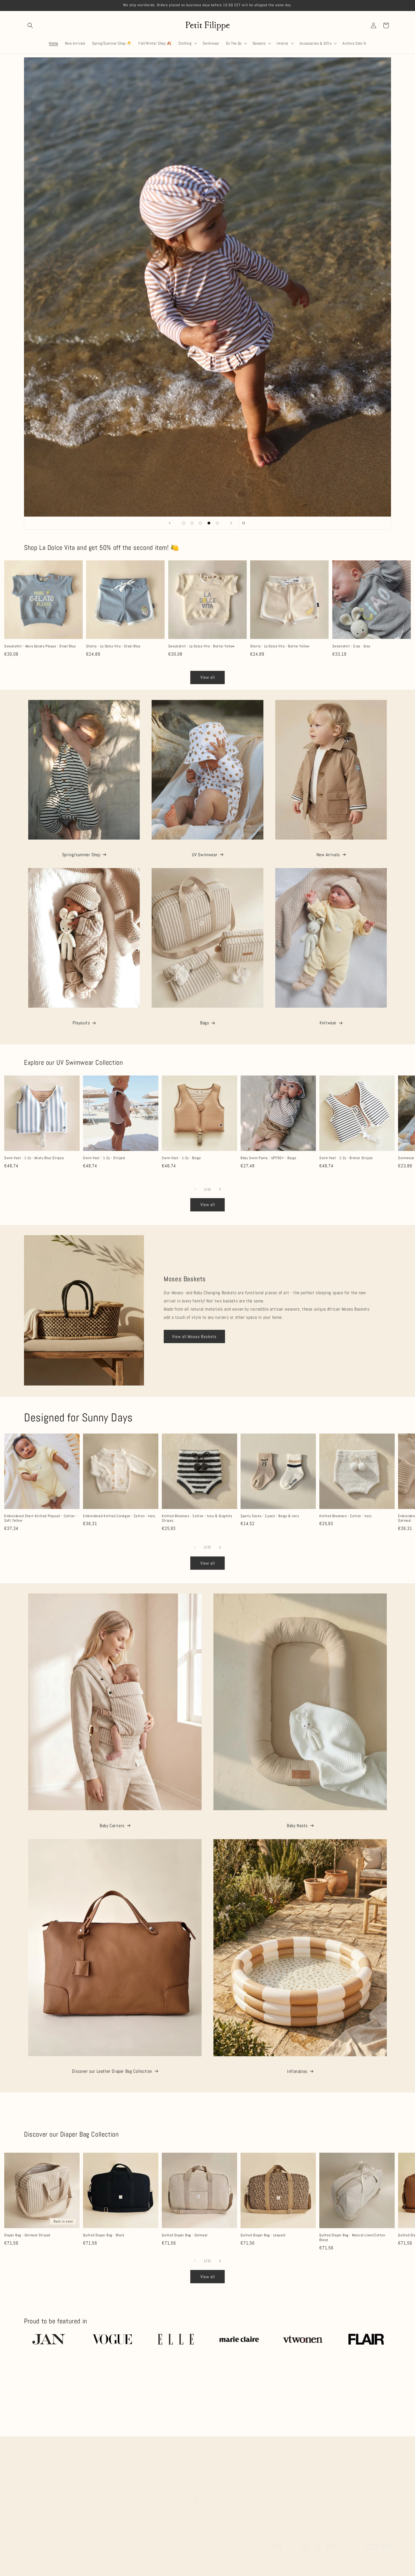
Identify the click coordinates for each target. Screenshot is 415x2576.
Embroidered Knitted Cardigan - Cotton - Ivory (119, 1516)
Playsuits (81, 1023)
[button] (30, 25)
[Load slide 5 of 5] (217, 523)
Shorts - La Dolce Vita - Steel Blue (113, 646)
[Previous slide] (170, 523)
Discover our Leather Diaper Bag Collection (112, 2071)
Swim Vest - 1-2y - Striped (104, 1158)
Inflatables (297, 2071)
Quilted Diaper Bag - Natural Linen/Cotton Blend (352, 2232)
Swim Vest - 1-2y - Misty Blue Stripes (34, 1158)
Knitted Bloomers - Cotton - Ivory (346, 1516)
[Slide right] (220, 1189)
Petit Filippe (45, 2563)
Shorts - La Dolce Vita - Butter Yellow (280, 646)
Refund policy (69, 2563)
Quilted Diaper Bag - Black (104, 2230)
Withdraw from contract (226, 2464)
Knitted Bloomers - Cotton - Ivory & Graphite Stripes (197, 1518)
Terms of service (119, 2563)
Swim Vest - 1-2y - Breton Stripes (346, 1158)
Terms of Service (207, 2474)
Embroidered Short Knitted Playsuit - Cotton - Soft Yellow (41, 1518)
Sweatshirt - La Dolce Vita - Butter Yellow (202, 646)
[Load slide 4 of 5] (209, 523)
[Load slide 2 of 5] (192, 523)
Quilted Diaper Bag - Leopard (263, 2230)
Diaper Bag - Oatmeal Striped (27, 2230)
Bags (205, 1023)
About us (107, 2464)
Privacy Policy (262, 2464)
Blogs (124, 2464)
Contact (308, 2464)
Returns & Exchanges (184, 2464)
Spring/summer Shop (81, 855)
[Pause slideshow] (245, 523)
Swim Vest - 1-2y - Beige (181, 1158)
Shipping (155, 2464)
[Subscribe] (252, 2408)
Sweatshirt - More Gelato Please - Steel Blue (40, 646)
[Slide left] (195, 1189)
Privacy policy (93, 2563)
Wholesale (287, 2464)
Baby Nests (297, 1825)
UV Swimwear (205, 855)
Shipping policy (146, 2563)
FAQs (138, 2464)
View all (208, 677)
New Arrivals (328, 855)
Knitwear (328, 1023)
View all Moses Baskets (194, 1336)
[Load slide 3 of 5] (200, 523)
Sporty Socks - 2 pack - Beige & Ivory (270, 1516)
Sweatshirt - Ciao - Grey (351, 646)
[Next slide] (231, 523)
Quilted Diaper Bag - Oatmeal (185, 2230)
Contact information (175, 2563)
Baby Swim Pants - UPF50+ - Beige (268, 1158)
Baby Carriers (112, 1825)
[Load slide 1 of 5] (184, 523)
